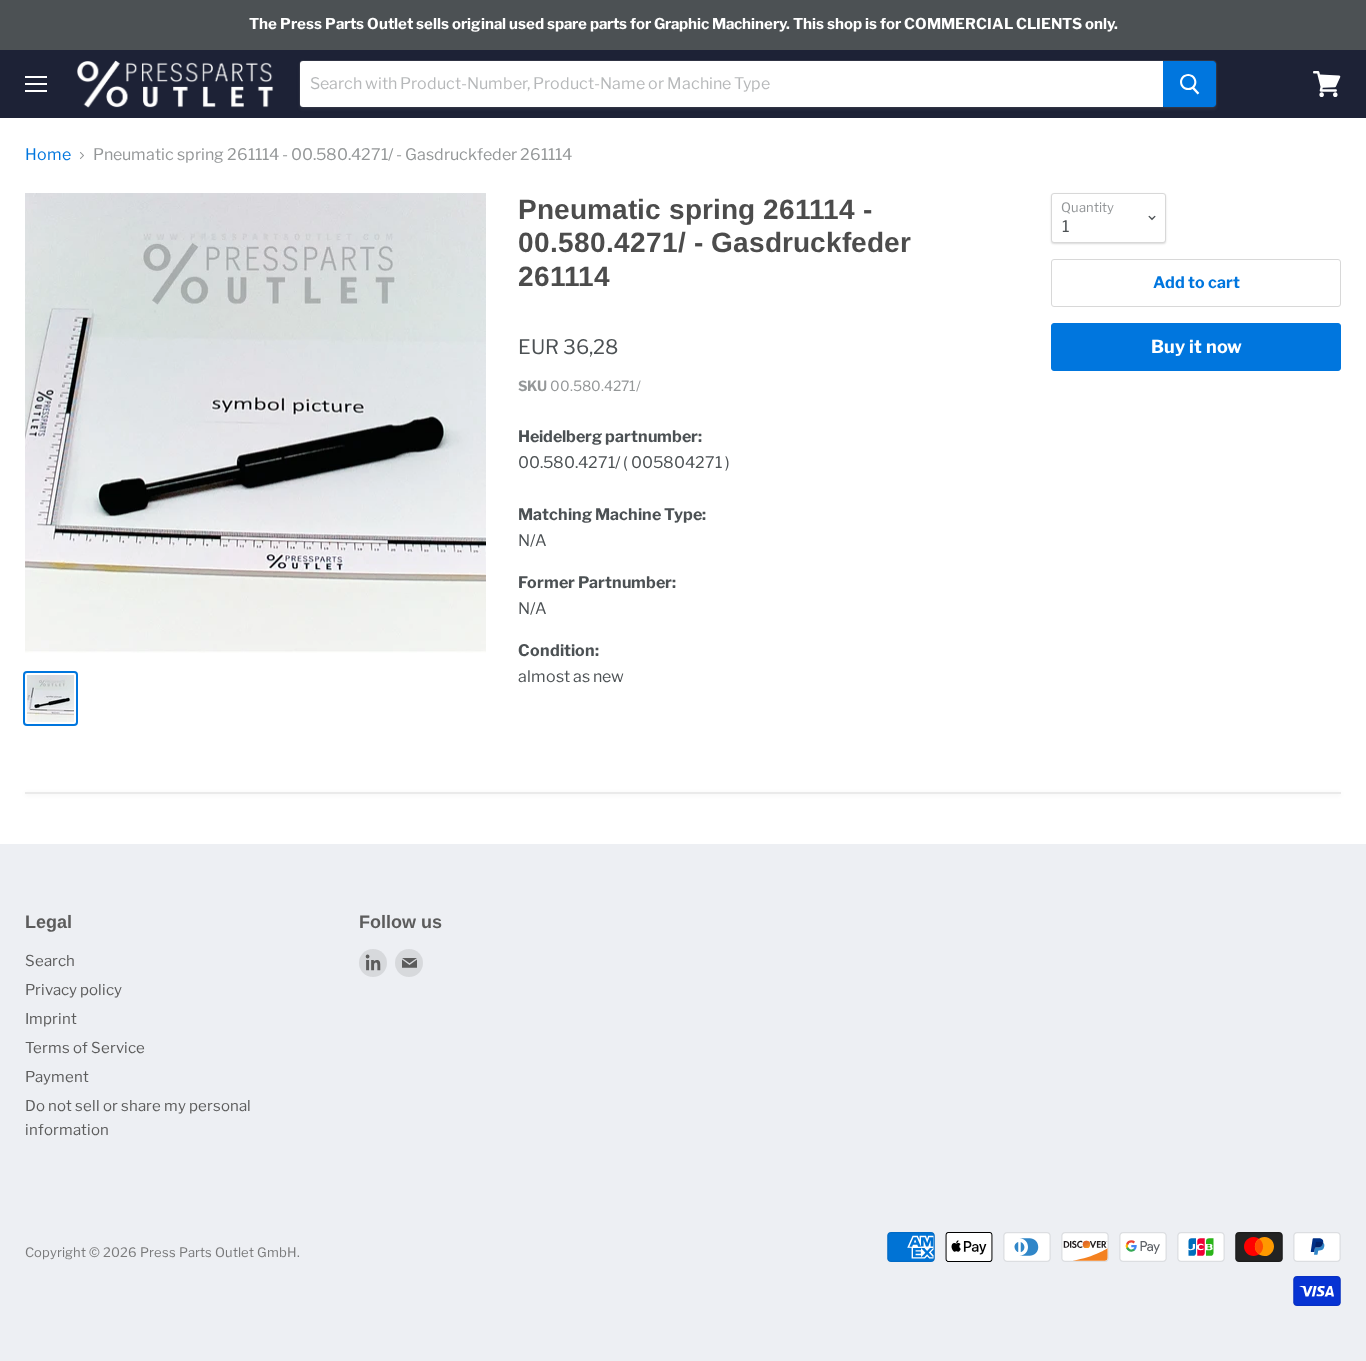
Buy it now (1196, 346)
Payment (57, 1077)
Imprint (51, 1019)
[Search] (1189, 84)
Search (50, 961)
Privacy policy (73, 990)
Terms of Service (85, 1048)
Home (48, 155)
